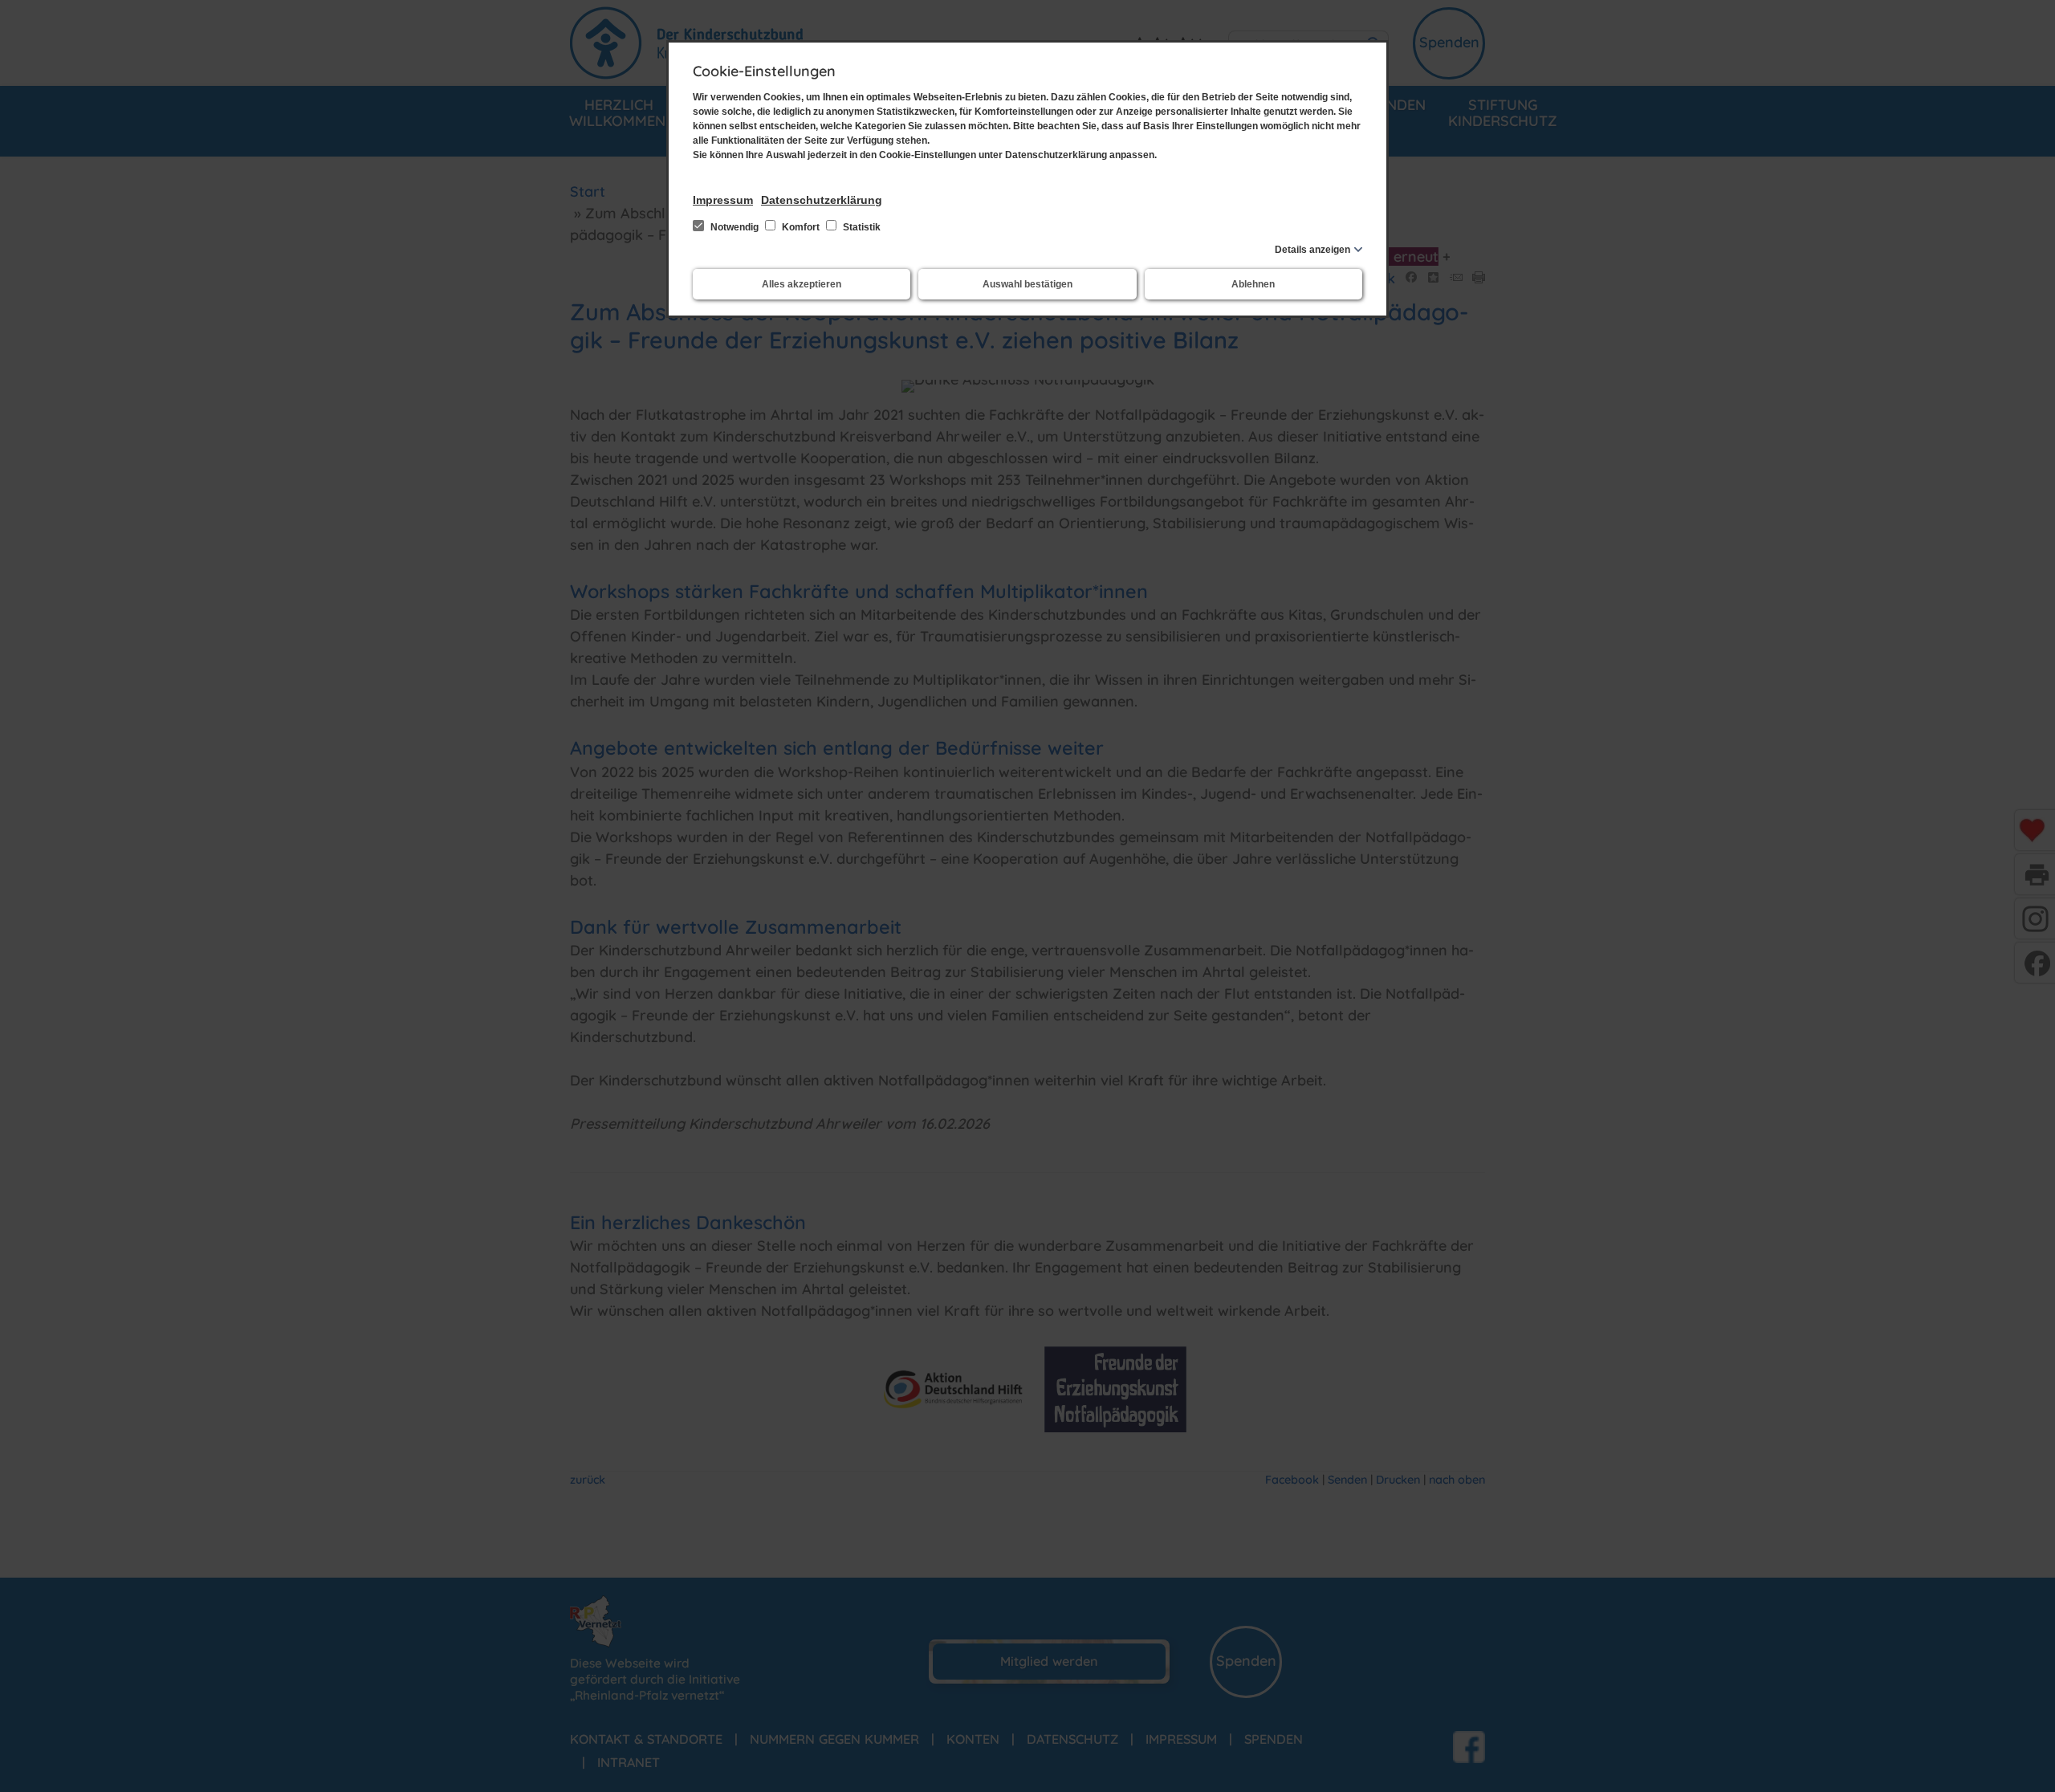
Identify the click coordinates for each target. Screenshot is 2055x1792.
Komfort (801, 227)
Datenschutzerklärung (822, 200)
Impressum (723, 200)
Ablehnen (1253, 284)
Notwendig (735, 227)
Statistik (861, 227)
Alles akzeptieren (802, 284)
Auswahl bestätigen (1027, 284)
